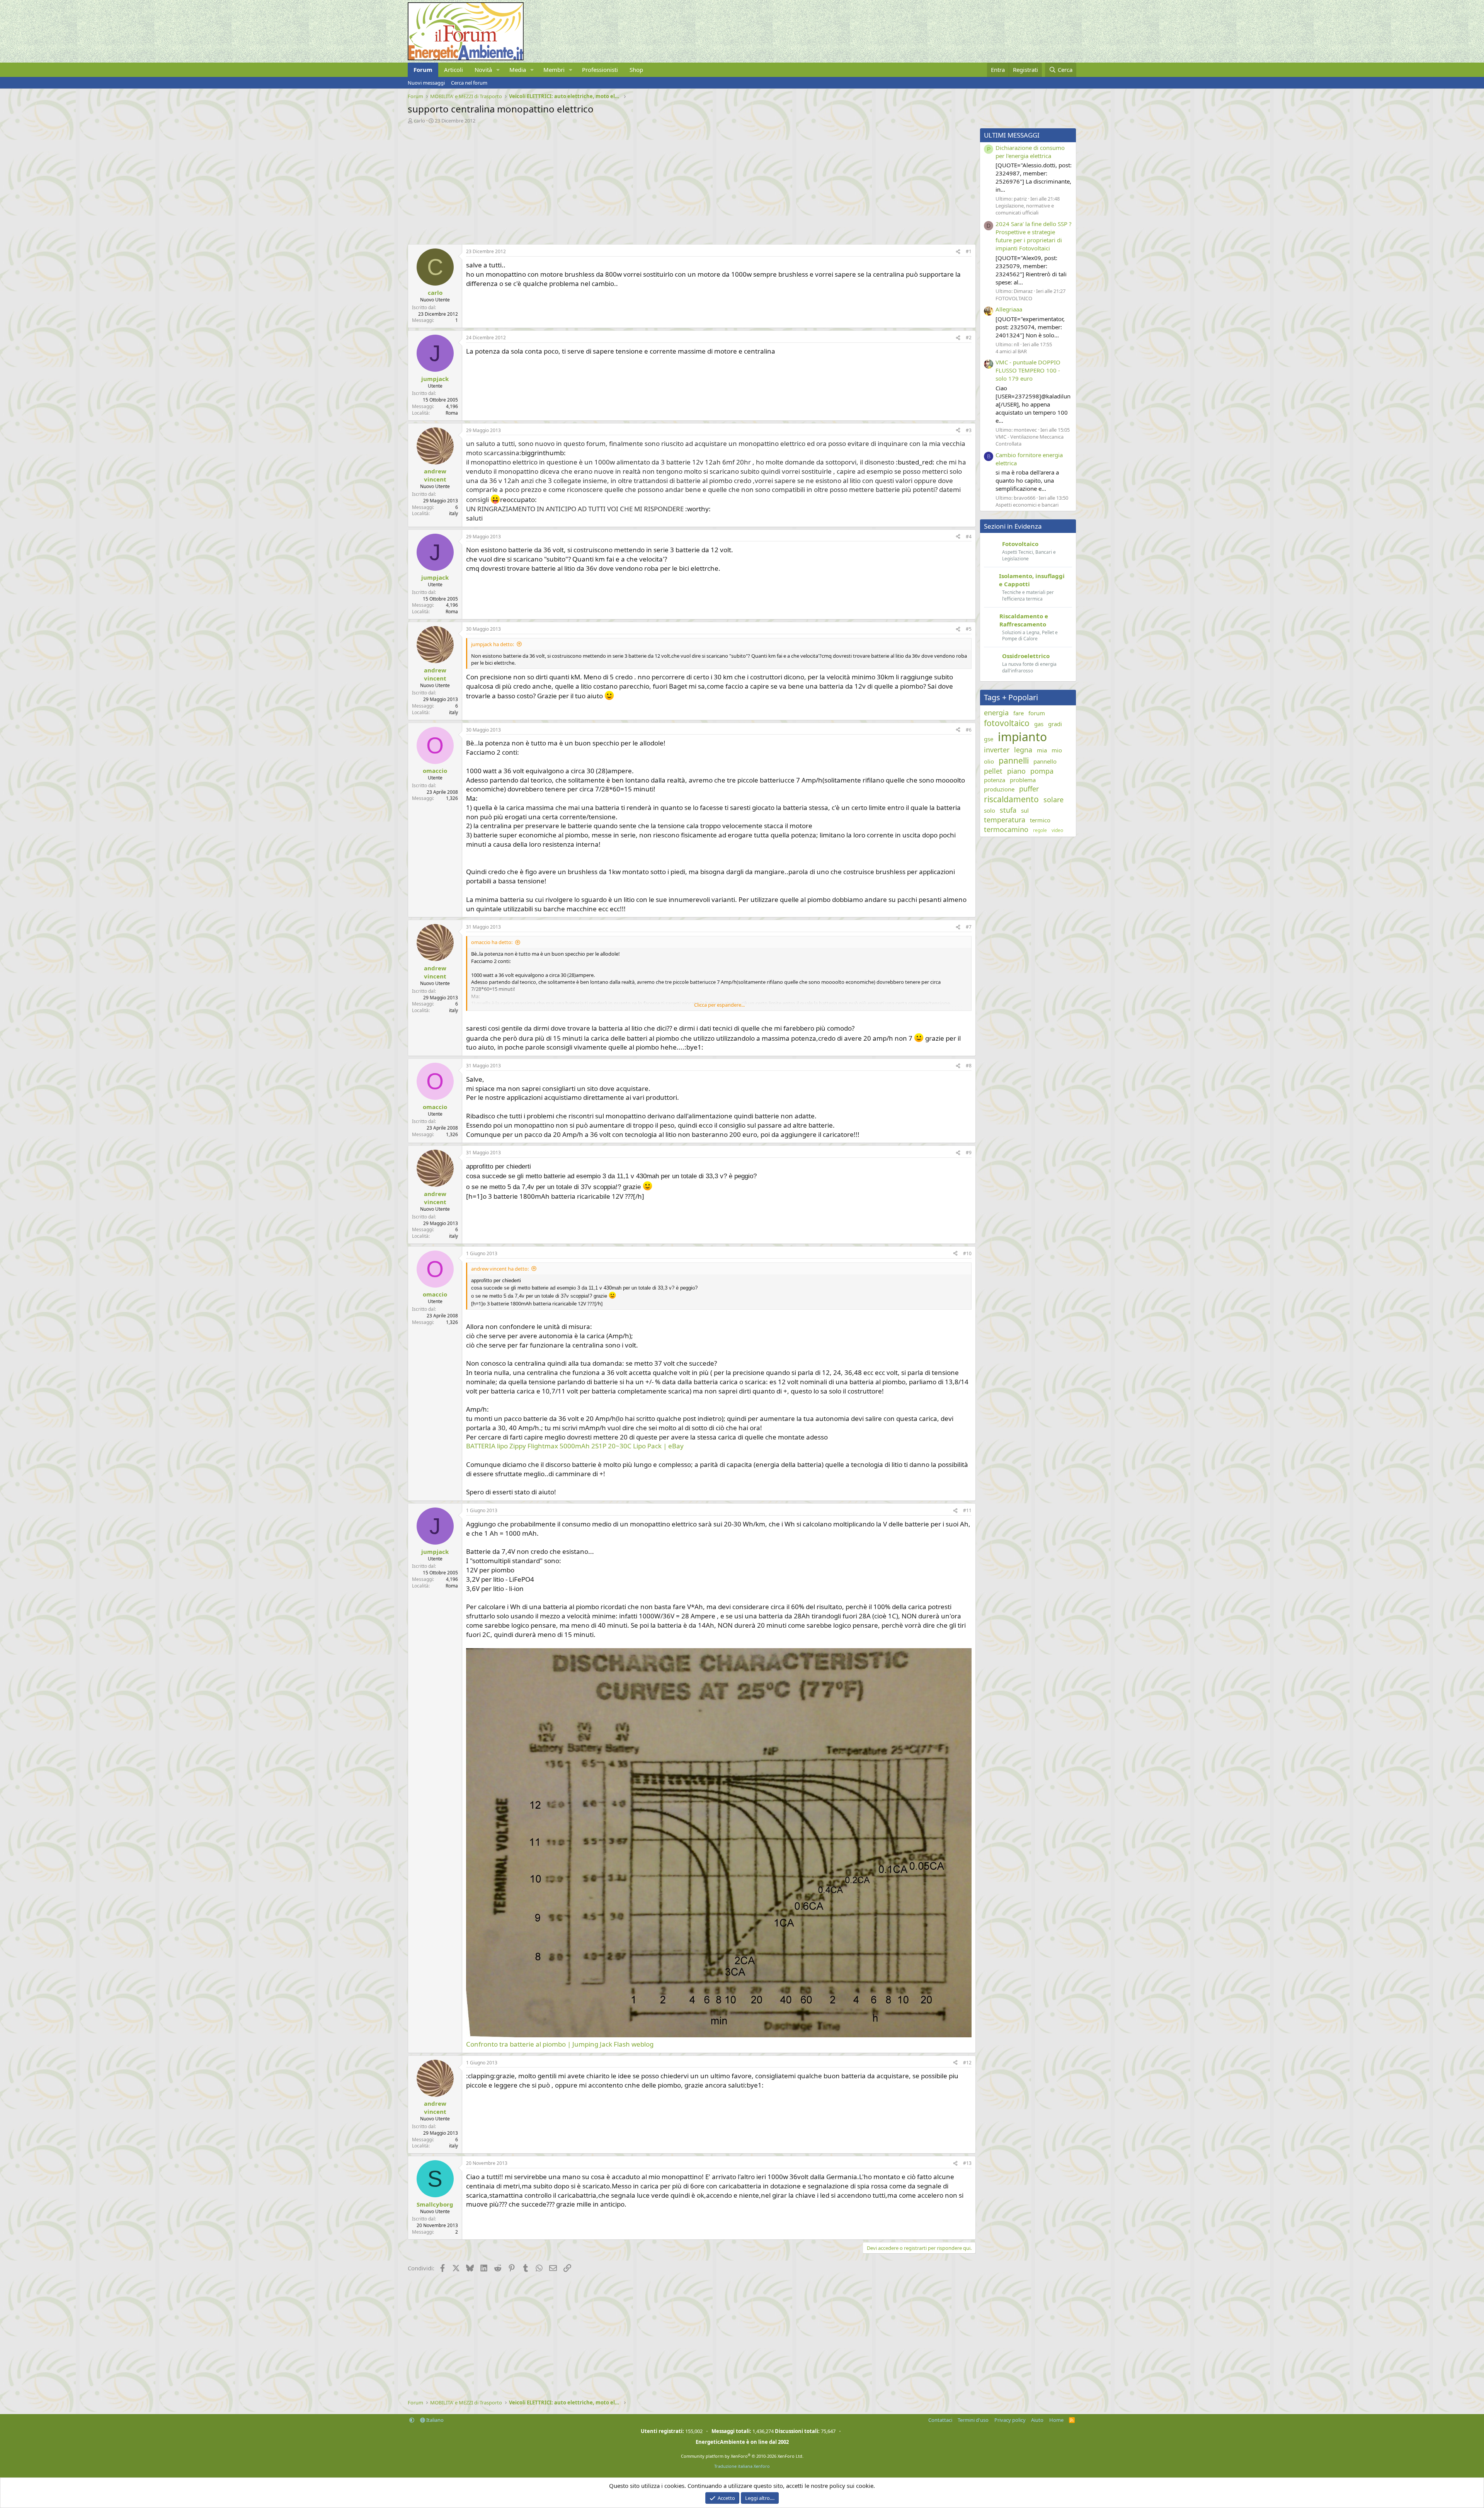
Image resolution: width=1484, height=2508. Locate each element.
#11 (967, 1510)
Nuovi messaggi (426, 83)
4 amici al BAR (1011, 351)
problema (1023, 780)
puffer (1029, 789)
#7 (969, 927)
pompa (1042, 771)
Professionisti (600, 70)
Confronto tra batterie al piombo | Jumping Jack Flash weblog (560, 2044)
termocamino (1006, 829)
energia (996, 713)
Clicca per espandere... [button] (719, 1005)
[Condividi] (958, 252)
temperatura (1005, 820)
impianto (1022, 737)
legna (1023, 750)
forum (1037, 713)
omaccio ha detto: (492, 942)
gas (1039, 724)
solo (990, 810)
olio (989, 761)
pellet (993, 771)
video (1057, 830)
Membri (554, 70)
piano (1016, 771)
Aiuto (1037, 2420)
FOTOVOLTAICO (1014, 298)
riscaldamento (1011, 799)
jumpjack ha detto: (493, 644)
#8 (969, 1066)
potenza (995, 780)
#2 (969, 338)
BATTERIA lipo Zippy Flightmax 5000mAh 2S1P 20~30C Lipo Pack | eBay (575, 1446)
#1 (969, 251)
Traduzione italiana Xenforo (742, 2466)
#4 (969, 537)
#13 (967, 2163)
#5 (969, 629)
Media (518, 70)
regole (1040, 830)
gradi (1055, 724)
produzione (999, 789)
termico (1040, 820)
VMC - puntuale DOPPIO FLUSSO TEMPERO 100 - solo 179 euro (1028, 370)
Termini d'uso (973, 2420)
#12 (967, 2063)
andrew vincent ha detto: (500, 1269)
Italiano (434, 2420)
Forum (423, 70)
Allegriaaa (1009, 309)
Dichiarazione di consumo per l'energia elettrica (1030, 152)
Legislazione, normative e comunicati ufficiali (1025, 209)
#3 (969, 430)
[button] (498, 70)
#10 (967, 1253)
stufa (1008, 810)
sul (1025, 810)
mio (1057, 750)
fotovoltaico (1007, 723)
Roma (452, 413)
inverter (997, 750)
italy (454, 513)
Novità (483, 70)
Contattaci (940, 2420)
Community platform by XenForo (742, 2456)
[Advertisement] (640, 182)
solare (1053, 800)
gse (989, 739)
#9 (969, 1153)
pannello (1045, 761)
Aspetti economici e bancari (1027, 505)
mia (1042, 750)
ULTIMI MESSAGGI (1012, 135)
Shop (636, 70)
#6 (969, 730)
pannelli (1014, 761)
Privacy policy (1010, 2420)
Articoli (454, 70)
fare (1019, 713)
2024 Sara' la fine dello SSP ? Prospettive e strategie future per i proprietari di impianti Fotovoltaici (1034, 236)
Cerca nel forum (469, 83)
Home (1056, 2420)
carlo (420, 121)
